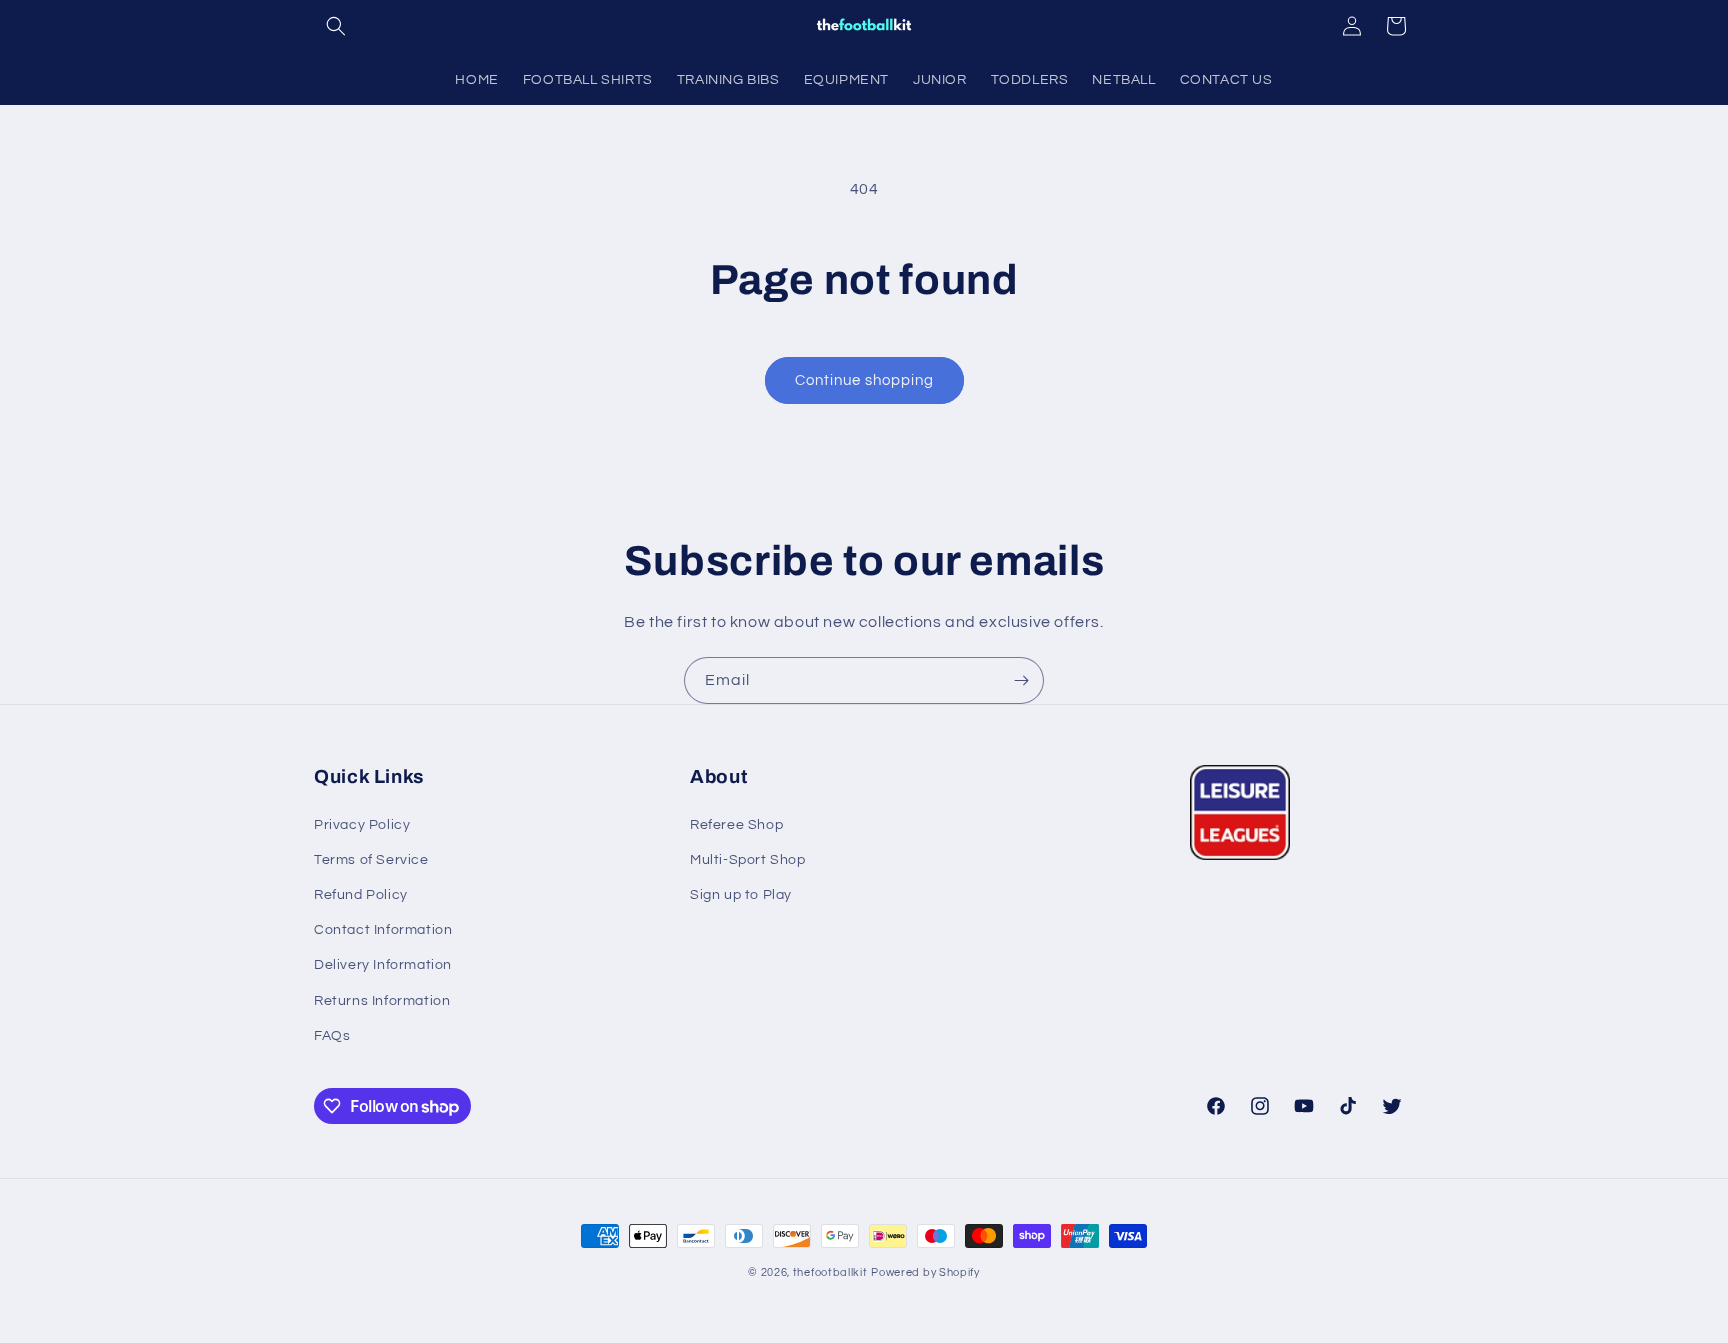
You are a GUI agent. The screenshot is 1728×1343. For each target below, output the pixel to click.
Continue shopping (864, 380)
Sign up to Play (741, 895)
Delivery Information (383, 965)
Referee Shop (736, 825)
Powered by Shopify (925, 1272)
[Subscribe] (1021, 680)
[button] (336, 26)
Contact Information (383, 930)
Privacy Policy (362, 825)
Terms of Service (371, 860)
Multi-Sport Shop (748, 860)
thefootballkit (830, 1272)
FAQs (332, 1036)
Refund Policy (361, 895)
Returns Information (382, 1001)
